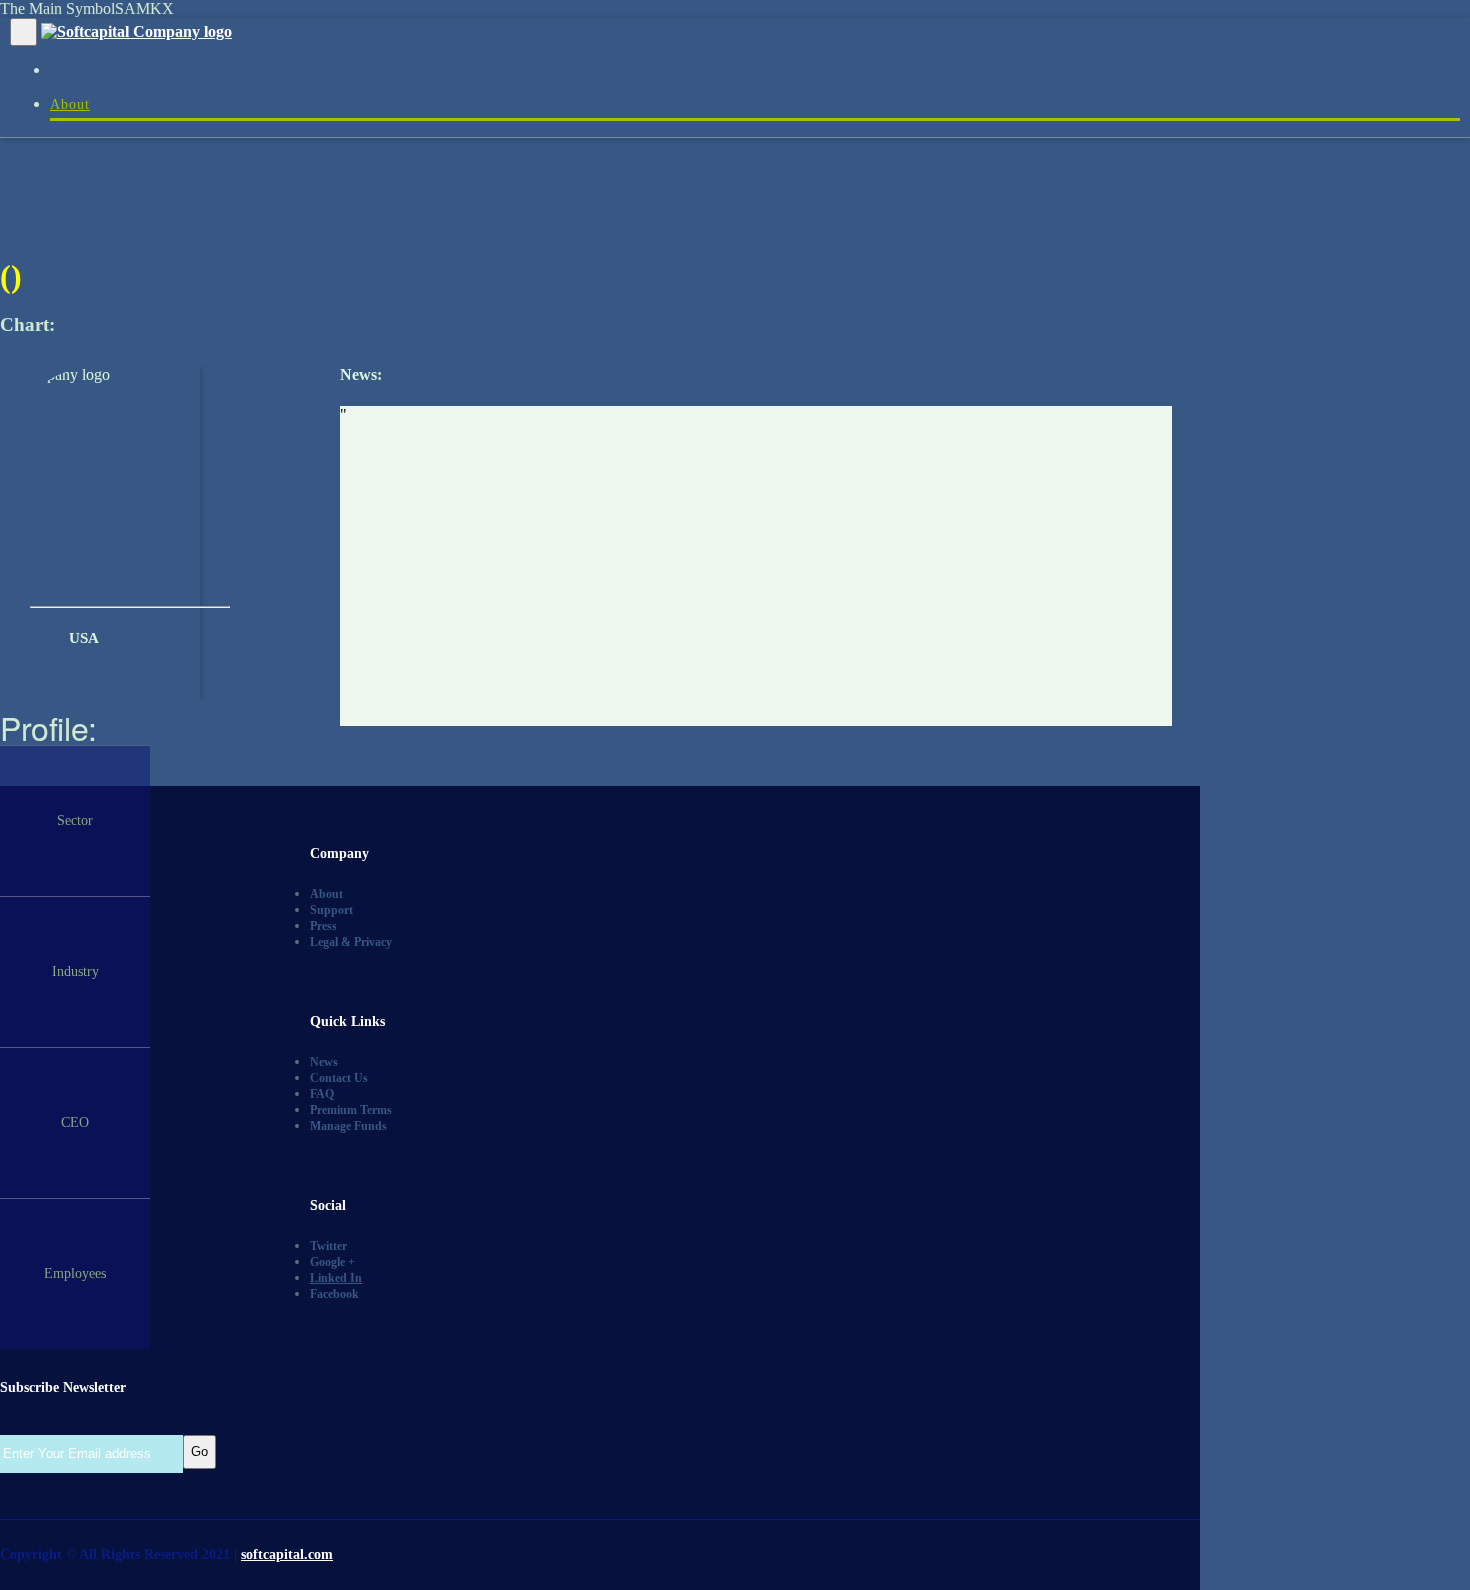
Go (199, 1451)
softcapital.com (287, 1554)
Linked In (336, 1278)
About (70, 104)
